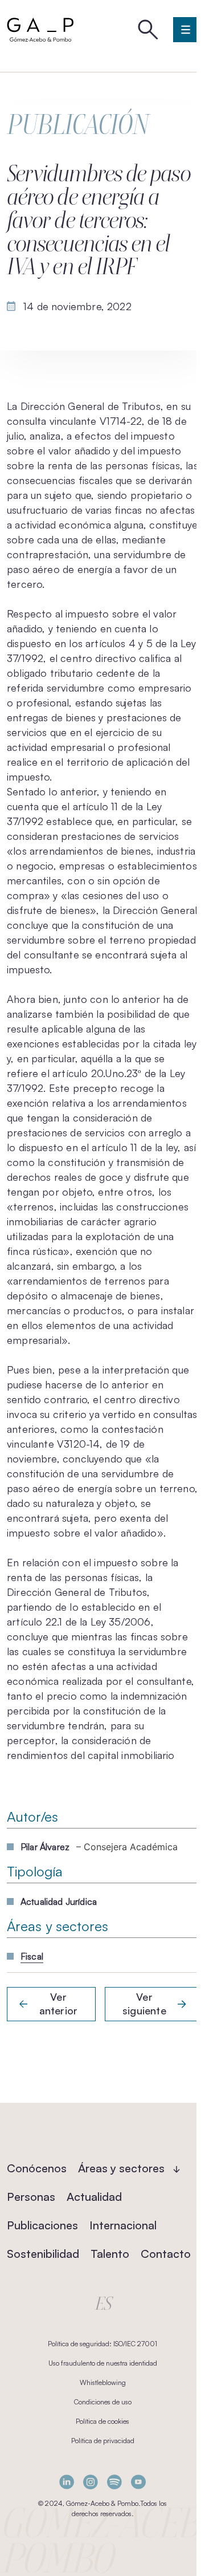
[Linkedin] (67, 2482)
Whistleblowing (103, 2382)
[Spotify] (114, 2482)
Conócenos (37, 2168)
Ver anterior (58, 2004)
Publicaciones (42, 2225)
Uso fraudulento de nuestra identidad (103, 2363)
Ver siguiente (144, 2004)
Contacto (166, 2254)
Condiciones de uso (103, 2402)
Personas (31, 2197)
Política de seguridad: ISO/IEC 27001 (102, 2344)
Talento (110, 2254)
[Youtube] (138, 2482)
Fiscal (32, 1956)
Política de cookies (102, 2421)
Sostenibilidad (43, 2254)
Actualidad (94, 2197)
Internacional (123, 2225)
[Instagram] (91, 2482)
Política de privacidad (103, 2441)
